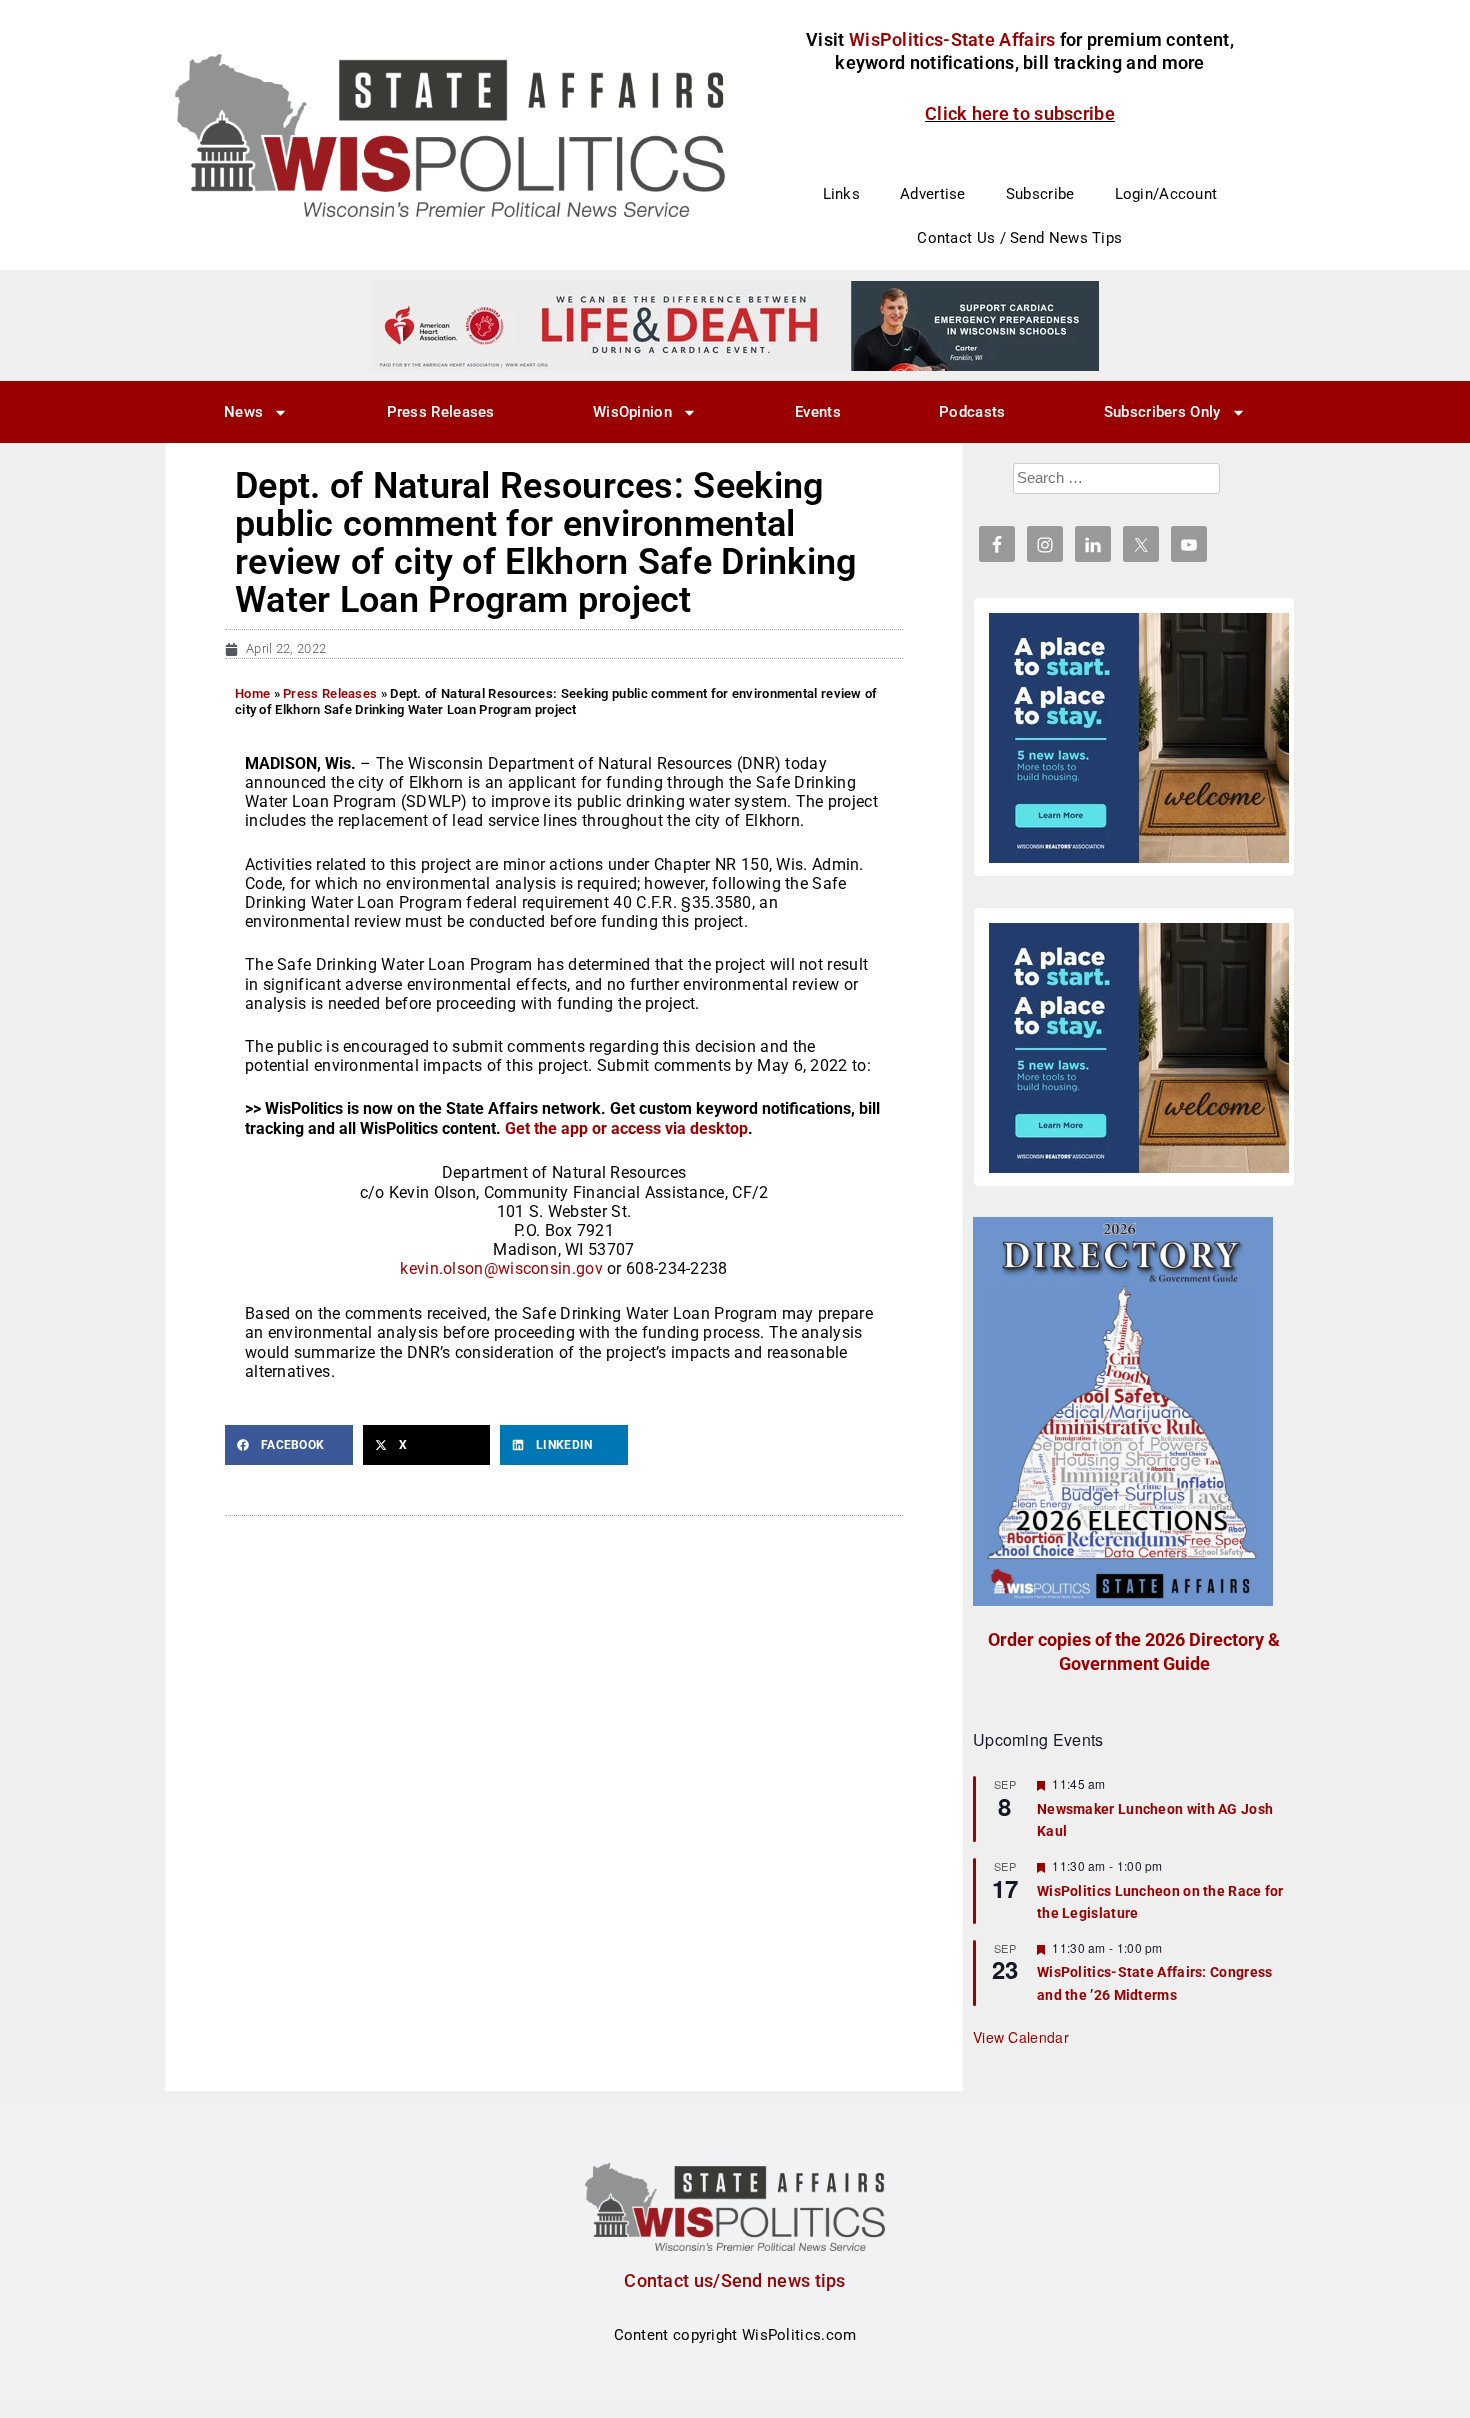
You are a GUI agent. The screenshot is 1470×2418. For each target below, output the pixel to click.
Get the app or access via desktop (626, 1128)
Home (252, 693)
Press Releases (441, 412)
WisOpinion (632, 412)
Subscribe (1040, 194)
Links (842, 194)
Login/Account (1166, 194)
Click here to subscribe (1020, 113)
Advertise (933, 194)
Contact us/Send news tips (735, 2280)
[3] (735, 325)
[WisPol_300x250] (1139, 738)
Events (818, 412)
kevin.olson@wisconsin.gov (501, 1268)
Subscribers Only (1162, 412)
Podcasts (972, 412)
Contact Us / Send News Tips (1019, 238)
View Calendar (1021, 2037)
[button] (289, 1445)
